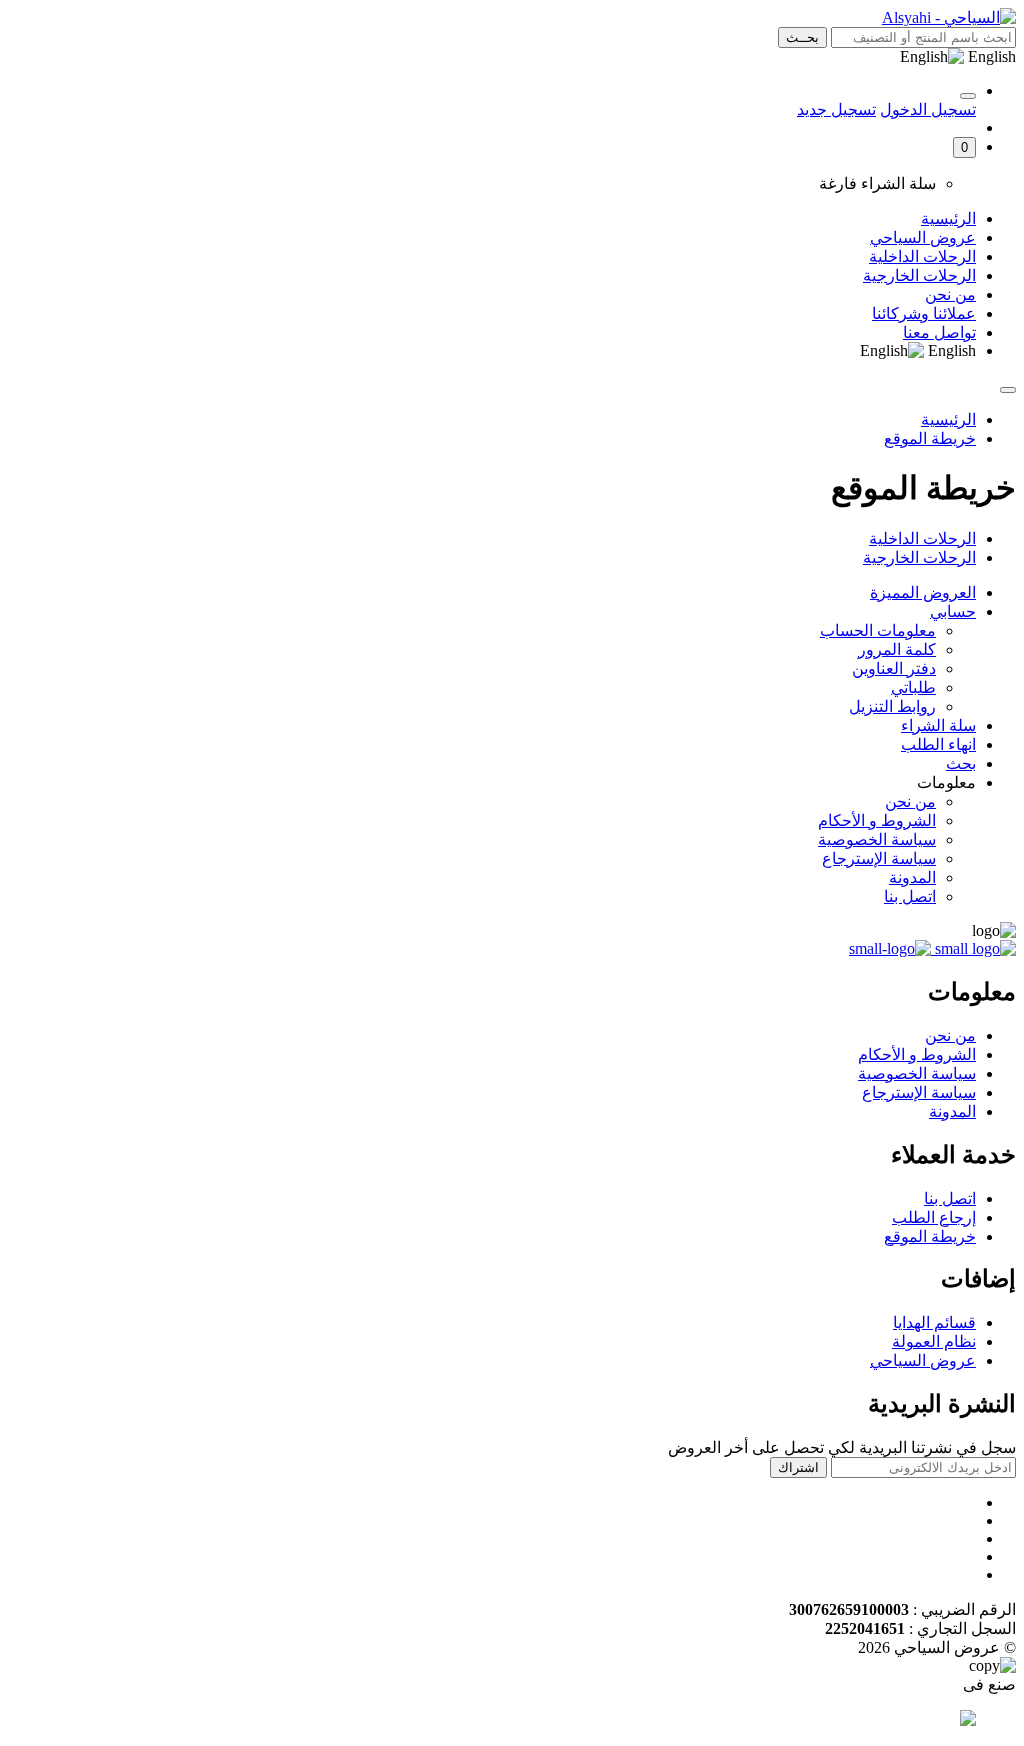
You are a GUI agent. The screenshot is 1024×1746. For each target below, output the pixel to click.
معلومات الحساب (878, 630)
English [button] (990, 56)
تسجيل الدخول (928, 109)
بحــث (802, 37)
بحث (961, 763)
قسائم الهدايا (934, 1322)
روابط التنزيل (892, 706)
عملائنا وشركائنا (924, 313)
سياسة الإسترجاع (879, 858)
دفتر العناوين (894, 668)
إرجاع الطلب (934, 1217)
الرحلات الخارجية (919, 275)
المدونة (912, 877)
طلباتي (913, 687)
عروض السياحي (923, 237)
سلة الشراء (938, 725)
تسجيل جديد (836, 109)
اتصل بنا (910, 896)
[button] (964, 147)
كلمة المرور (897, 649)
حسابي (953, 611)
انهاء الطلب (938, 744)
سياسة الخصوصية (877, 839)
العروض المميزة (923, 592)
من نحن (950, 294)
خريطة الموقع (930, 438)
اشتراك (798, 1467)
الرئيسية (948, 218)
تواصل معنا (939, 332)
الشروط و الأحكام (877, 820)
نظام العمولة (934, 1341)
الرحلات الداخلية (922, 256)
